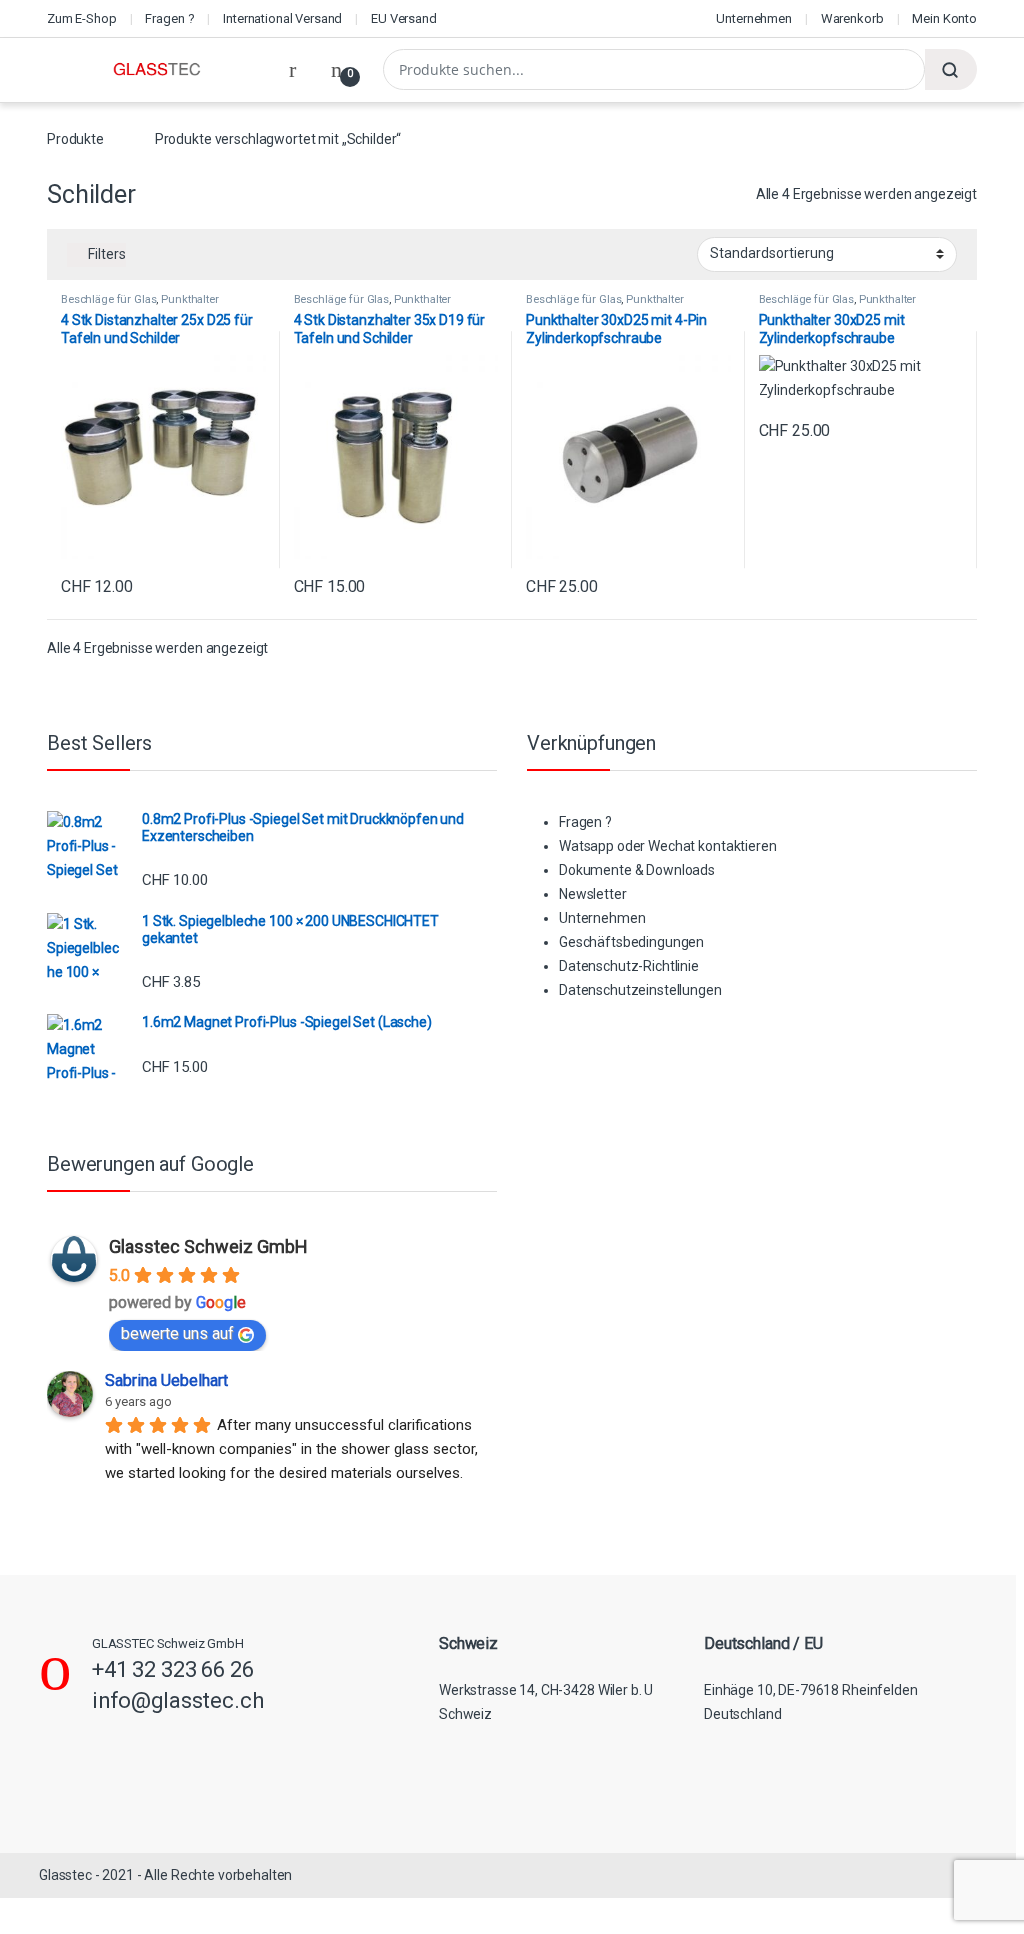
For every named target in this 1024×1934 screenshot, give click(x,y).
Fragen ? (169, 18)
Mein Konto (944, 18)
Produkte (75, 139)
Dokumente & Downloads (637, 870)
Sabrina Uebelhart (166, 1380)
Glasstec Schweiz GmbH (208, 1246)
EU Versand (404, 18)
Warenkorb (852, 18)
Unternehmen (753, 18)
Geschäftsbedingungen (631, 942)
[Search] (951, 69)
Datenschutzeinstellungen (640, 990)
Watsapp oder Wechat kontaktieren (668, 846)
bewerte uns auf (177, 1333)
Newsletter (593, 894)
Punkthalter (189, 299)
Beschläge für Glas (108, 299)
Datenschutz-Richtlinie (629, 966)
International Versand (282, 18)
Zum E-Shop (82, 18)
